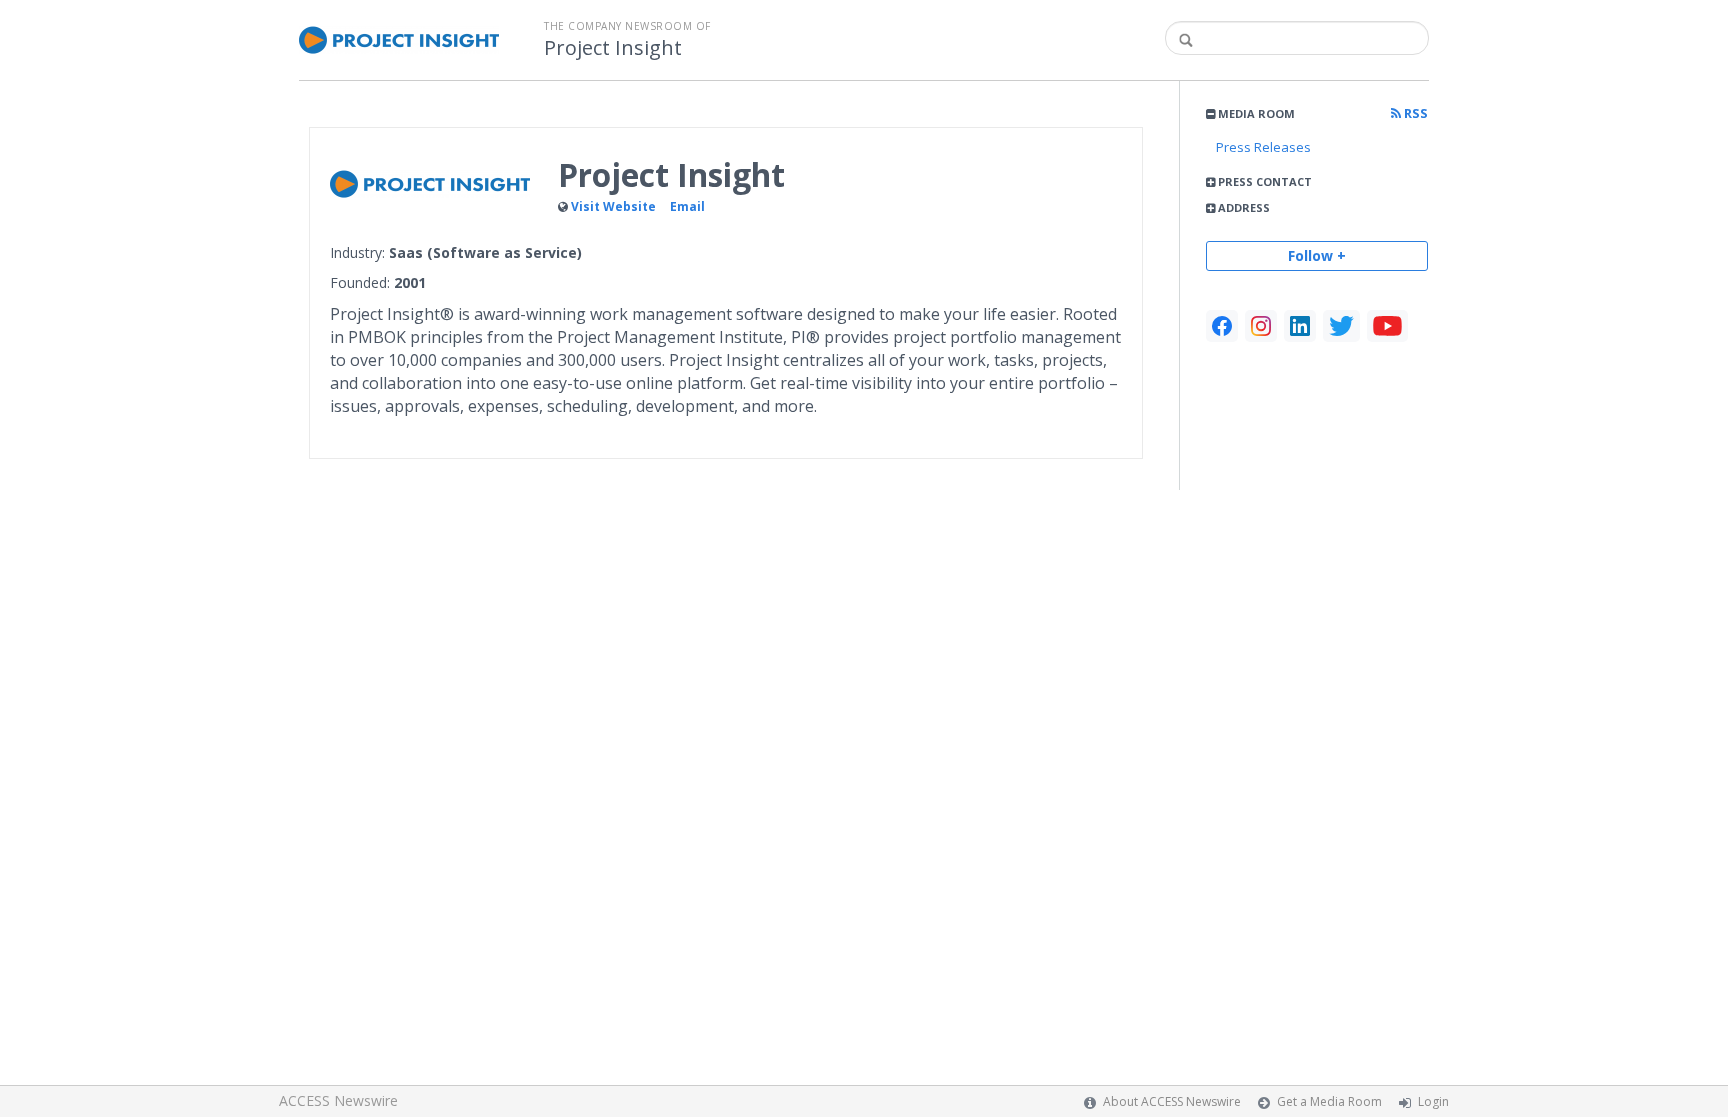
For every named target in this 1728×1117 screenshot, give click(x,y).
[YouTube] (1387, 326)
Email (687, 206)
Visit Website (613, 206)
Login (1433, 1101)
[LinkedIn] (1300, 326)
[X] (1341, 326)
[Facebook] (1222, 326)
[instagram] (1261, 326)
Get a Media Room (1329, 1101)
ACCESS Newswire (338, 1100)
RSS (1414, 113)
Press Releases (1263, 147)
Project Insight (613, 48)
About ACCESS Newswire (1172, 1101)
